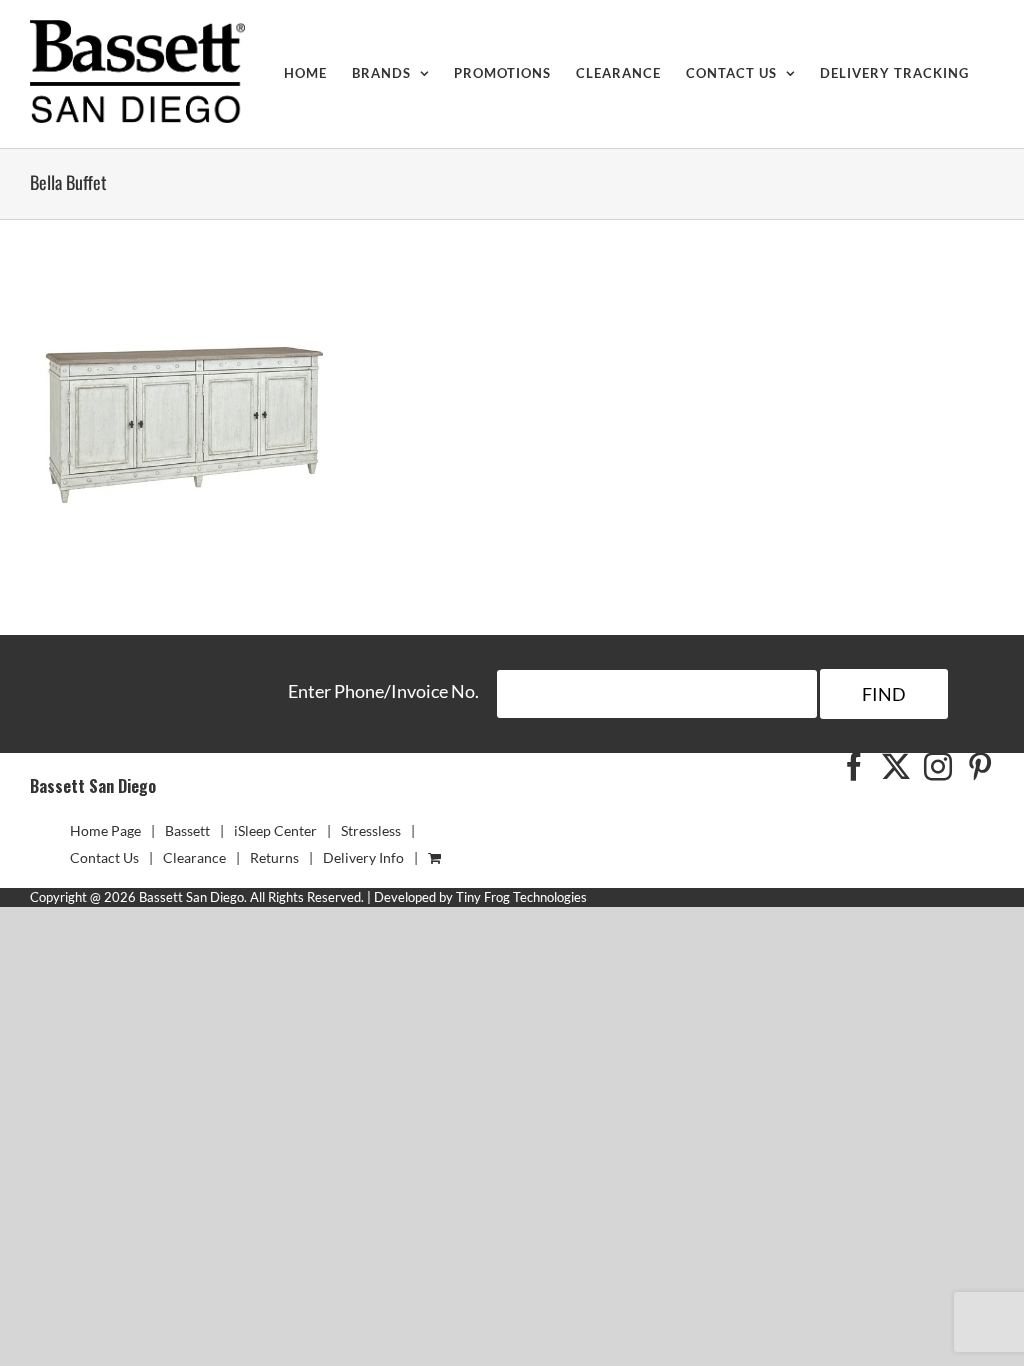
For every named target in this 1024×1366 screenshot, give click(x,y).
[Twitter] (896, 767)
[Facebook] (854, 767)
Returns (274, 857)
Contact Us (104, 857)
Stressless (371, 830)
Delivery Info (363, 857)
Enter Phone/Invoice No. (383, 691)
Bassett (187, 830)
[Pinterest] (980, 767)
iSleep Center (275, 830)
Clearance (194, 857)
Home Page (105, 830)
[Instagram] (938, 767)
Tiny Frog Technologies (521, 897)
